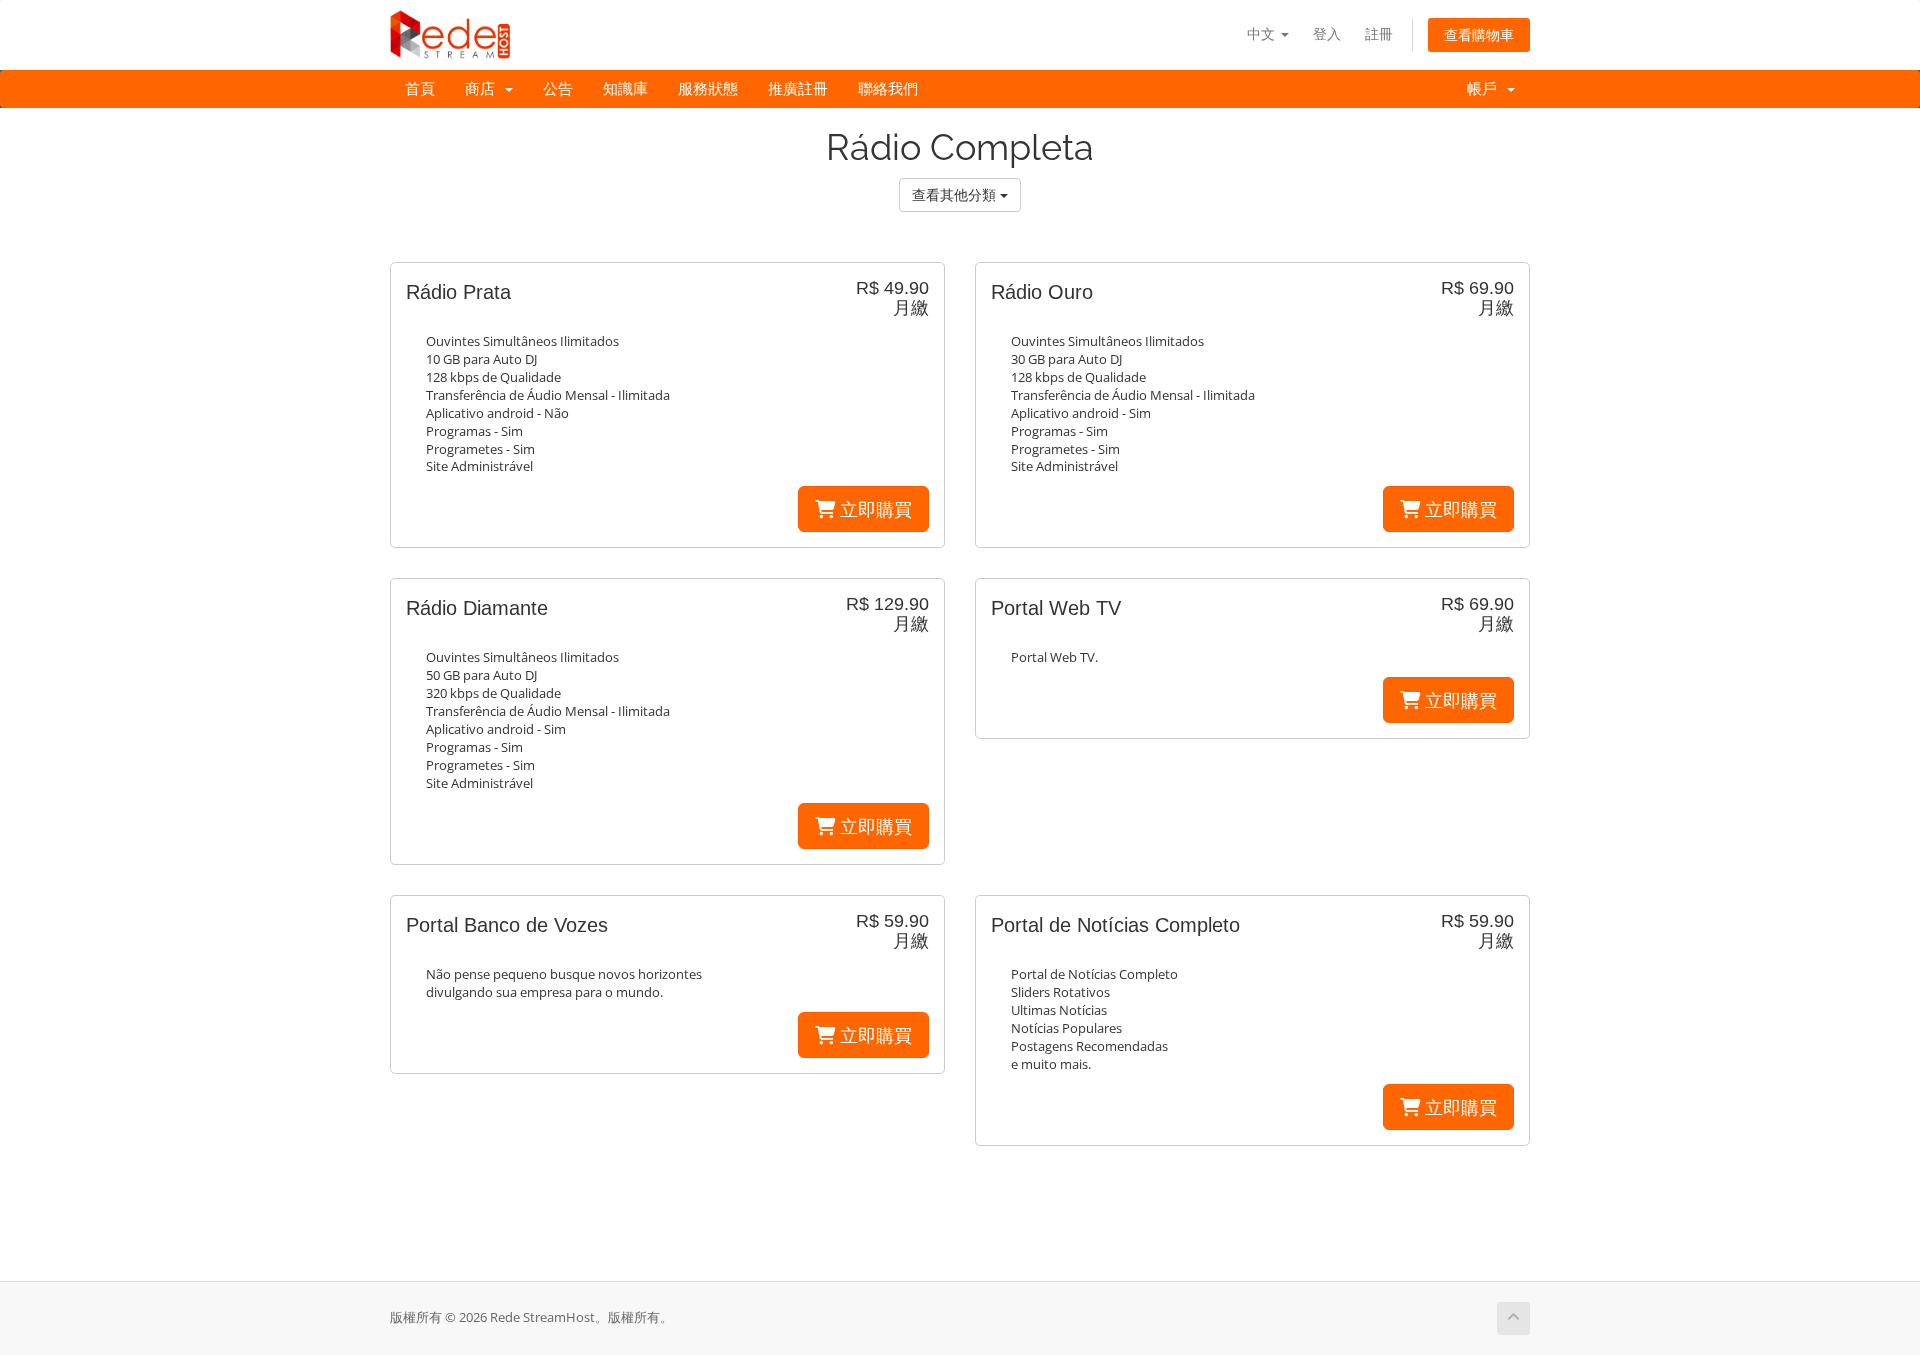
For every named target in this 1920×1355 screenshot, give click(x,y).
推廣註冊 (798, 89)
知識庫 (625, 89)
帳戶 (1486, 89)
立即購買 (873, 509)
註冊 (1379, 33)
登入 (1327, 33)
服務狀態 (708, 89)
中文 (1263, 33)
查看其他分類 (956, 194)
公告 (558, 89)
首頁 (420, 89)
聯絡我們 (888, 89)
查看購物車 (1479, 34)
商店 (484, 89)
